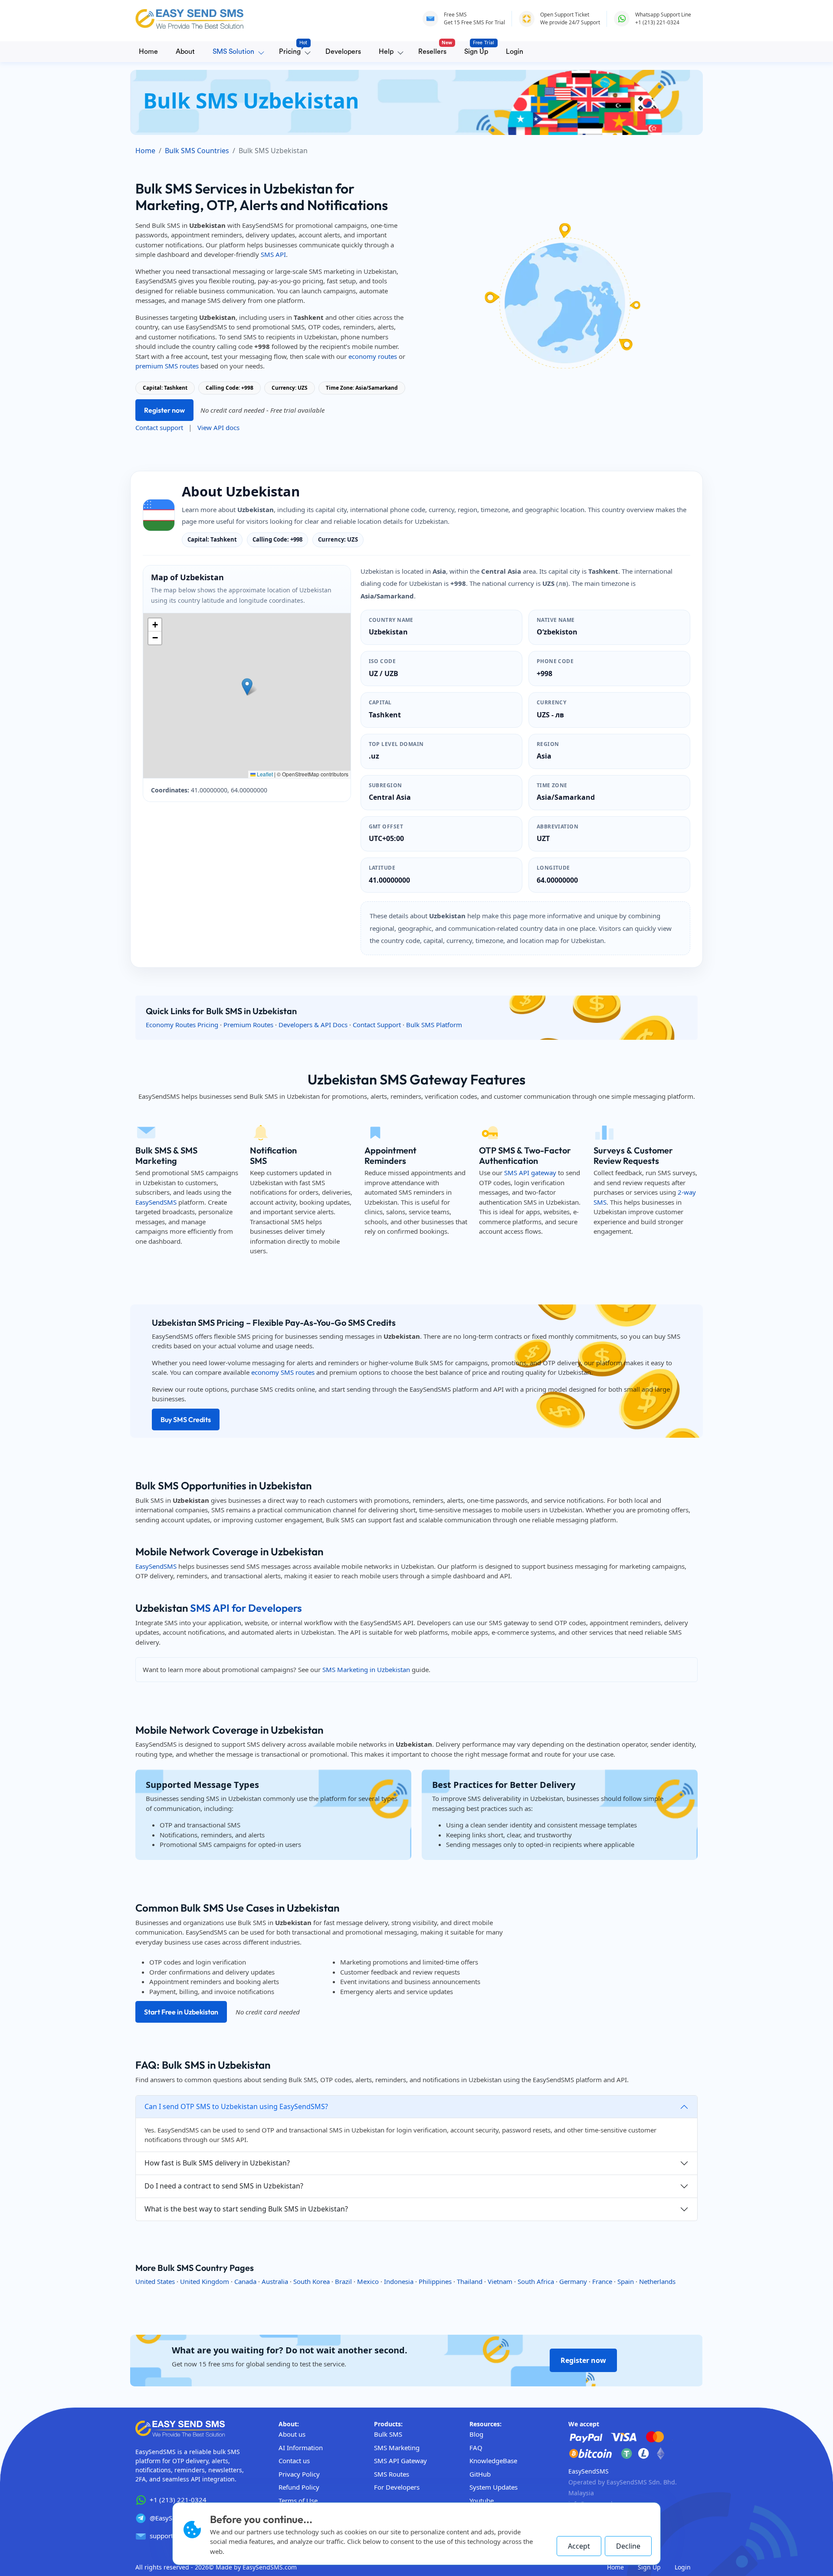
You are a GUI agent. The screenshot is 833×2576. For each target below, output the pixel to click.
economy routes (373, 356)
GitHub (480, 2474)
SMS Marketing (397, 2448)
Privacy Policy (299, 2474)
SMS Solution (233, 52)
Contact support (159, 427)
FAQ (476, 2448)
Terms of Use (298, 2500)
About (185, 52)
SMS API (273, 254)
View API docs (218, 427)
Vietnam (500, 2281)
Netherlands (657, 2281)
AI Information (301, 2448)
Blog (476, 2434)
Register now (164, 410)
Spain (626, 2281)
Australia (275, 2281)
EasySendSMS (156, 1202)
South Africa (536, 2281)
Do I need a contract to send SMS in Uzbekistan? (224, 2186)
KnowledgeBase (493, 2461)
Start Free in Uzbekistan (181, 2012)
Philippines (435, 2281)
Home (148, 52)
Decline (628, 2546)
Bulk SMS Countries (197, 151)
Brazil (343, 2281)
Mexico (368, 2281)
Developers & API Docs (313, 1025)
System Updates (494, 2487)
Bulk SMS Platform (434, 1025)
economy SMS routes (283, 1372)
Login (515, 52)
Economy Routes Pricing (182, 1025)
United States (155, 2281)
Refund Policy (299, 2487)
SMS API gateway (530, 1173)
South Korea (312, 2281)
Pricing (292, 49)
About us (292, 2434)
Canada (245, 2281)
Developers (343, 52)
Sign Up (478, 49)
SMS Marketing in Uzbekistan (366, 1669)
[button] (247, 687)
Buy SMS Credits (186, 1419)
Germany (573, 2281)
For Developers (397, 2487)
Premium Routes (248, 1025)
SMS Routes (392, 2474)
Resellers (434, 49)
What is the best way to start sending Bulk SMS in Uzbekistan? (246, 2209)
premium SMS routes (167, 366)
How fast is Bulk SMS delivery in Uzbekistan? (217, 2163)
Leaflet (264, 774)
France (602, 2281)
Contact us (294, 2461)
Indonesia (399, 2281)
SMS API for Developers (246, 1608)
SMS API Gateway (400, 2461)
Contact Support (377, 1025)
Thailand (470, 2281)
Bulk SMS (388, 2434)
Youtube (482, 2500)
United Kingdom (205, 2281)
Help (386, 52)
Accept (579, 2546)
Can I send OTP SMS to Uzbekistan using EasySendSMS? (236, 2106)
